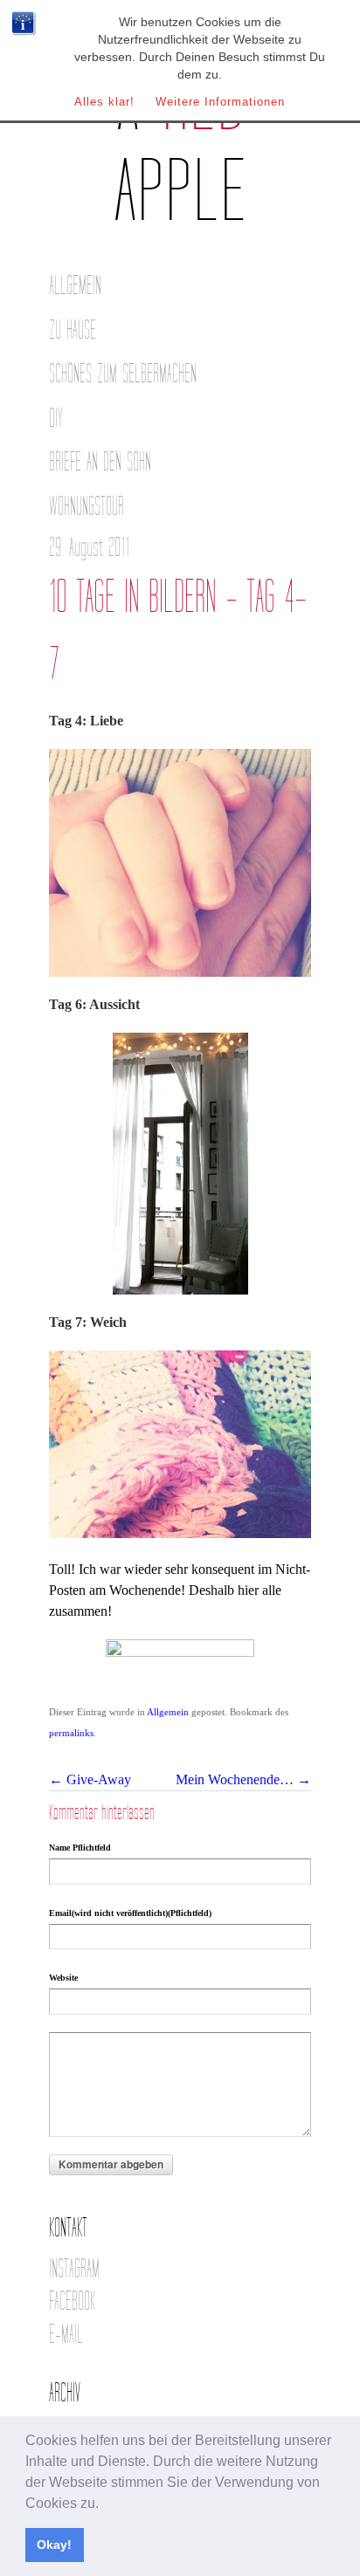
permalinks (71, 1733)
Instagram (74, 2269)
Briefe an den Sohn (100, 462)
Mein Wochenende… (243, 1779)
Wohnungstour (87, 507)
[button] (105, 2504)
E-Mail (66, 2335)
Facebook (72, 2301)
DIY (56, 419)
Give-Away (90, 1779)
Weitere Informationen (220, 102)
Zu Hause (73, 330)
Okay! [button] (54, 2545)
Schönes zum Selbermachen (123, 374)
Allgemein (75, 286)
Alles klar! (104, 102)
